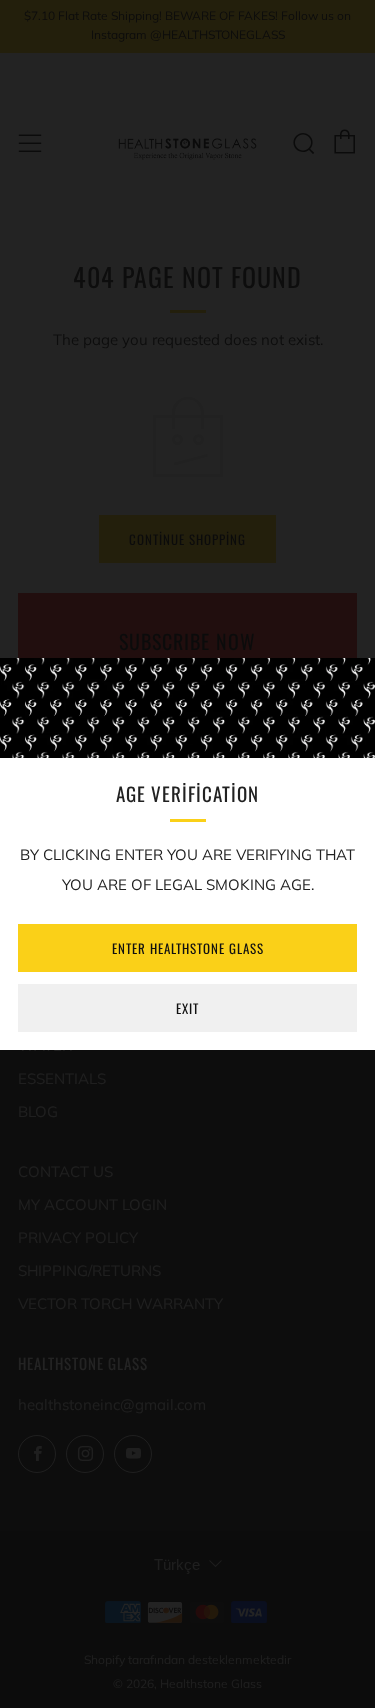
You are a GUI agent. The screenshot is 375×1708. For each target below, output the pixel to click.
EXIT (187, 1008)
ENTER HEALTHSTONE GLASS (188, 948)
